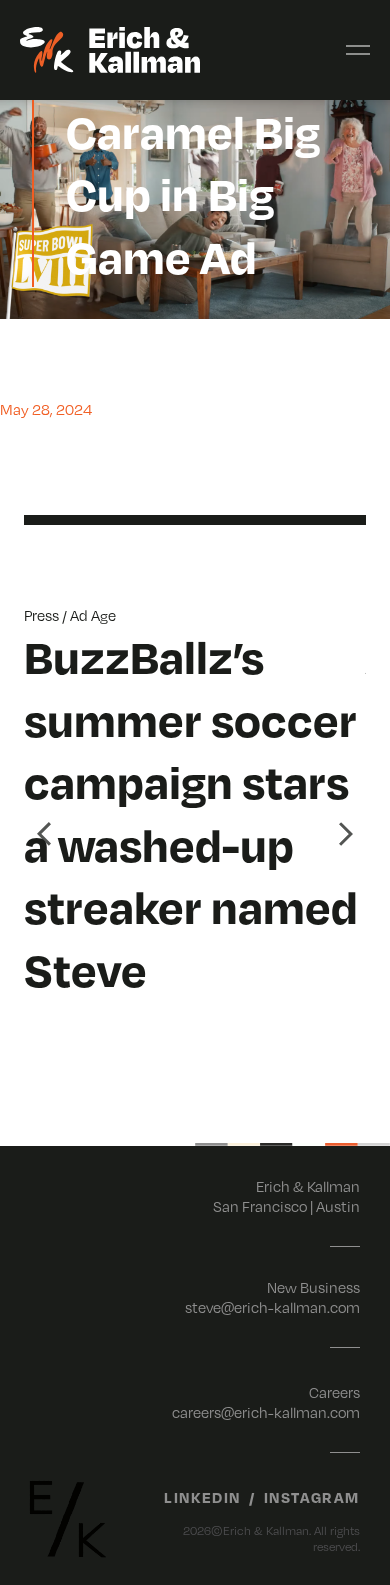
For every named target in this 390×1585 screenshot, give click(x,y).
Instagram (312, 1497)
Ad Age (93, 615)
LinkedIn (202, 1497)
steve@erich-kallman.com (272, 1307)
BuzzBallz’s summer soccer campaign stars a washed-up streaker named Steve (191, 812)
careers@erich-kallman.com (266, 1412)
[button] (44, 834)
